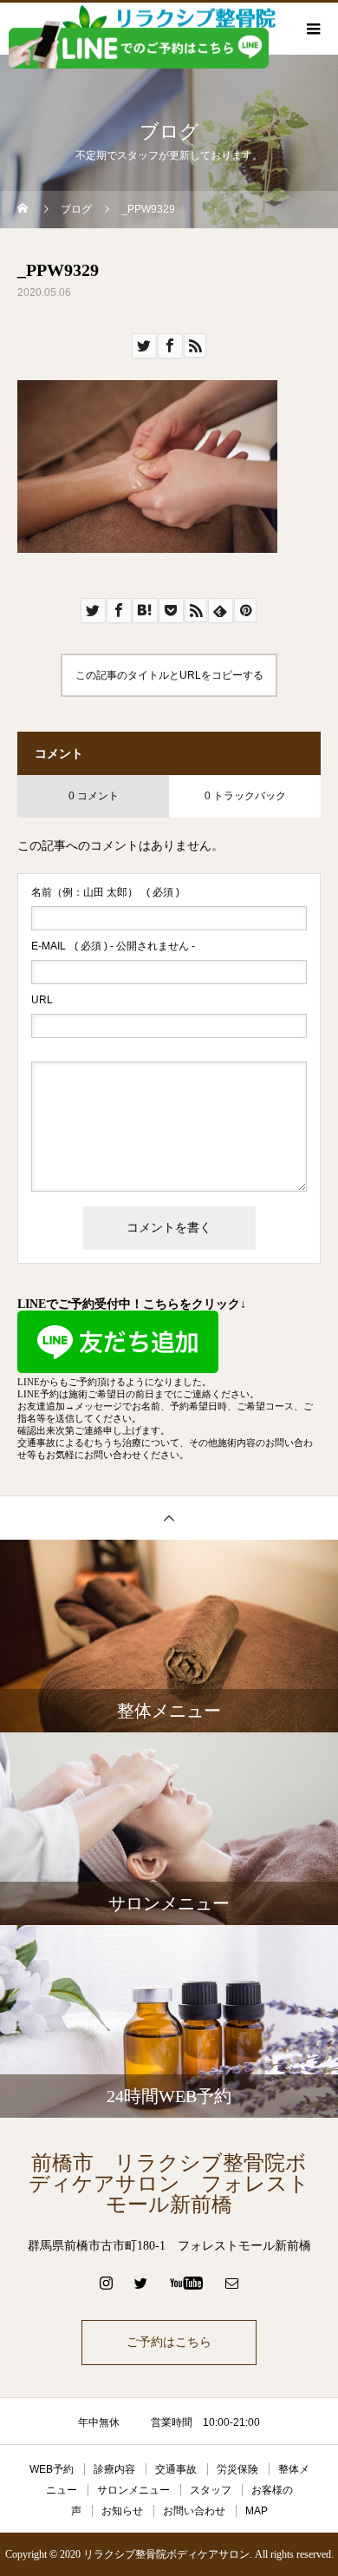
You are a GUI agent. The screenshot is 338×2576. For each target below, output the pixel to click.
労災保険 (237, 2469)
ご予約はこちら (169, 2342)
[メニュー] (312, 29)
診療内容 (114, 2469)
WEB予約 (52, 2469)
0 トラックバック (245, 796)
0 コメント (94, 796)
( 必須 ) (105, 892)
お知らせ (122, 2511)
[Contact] (232, 2283)
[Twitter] (141, 2283)
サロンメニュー (133, 2490)
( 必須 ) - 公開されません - (113, 946)
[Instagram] (107, 2283)
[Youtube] (187, 2283)
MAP (257, 2511)
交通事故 (176, 2469)
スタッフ (211, 2490)
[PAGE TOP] (169, 1518)
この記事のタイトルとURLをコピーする (169, 675)
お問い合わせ (194, 2511)
